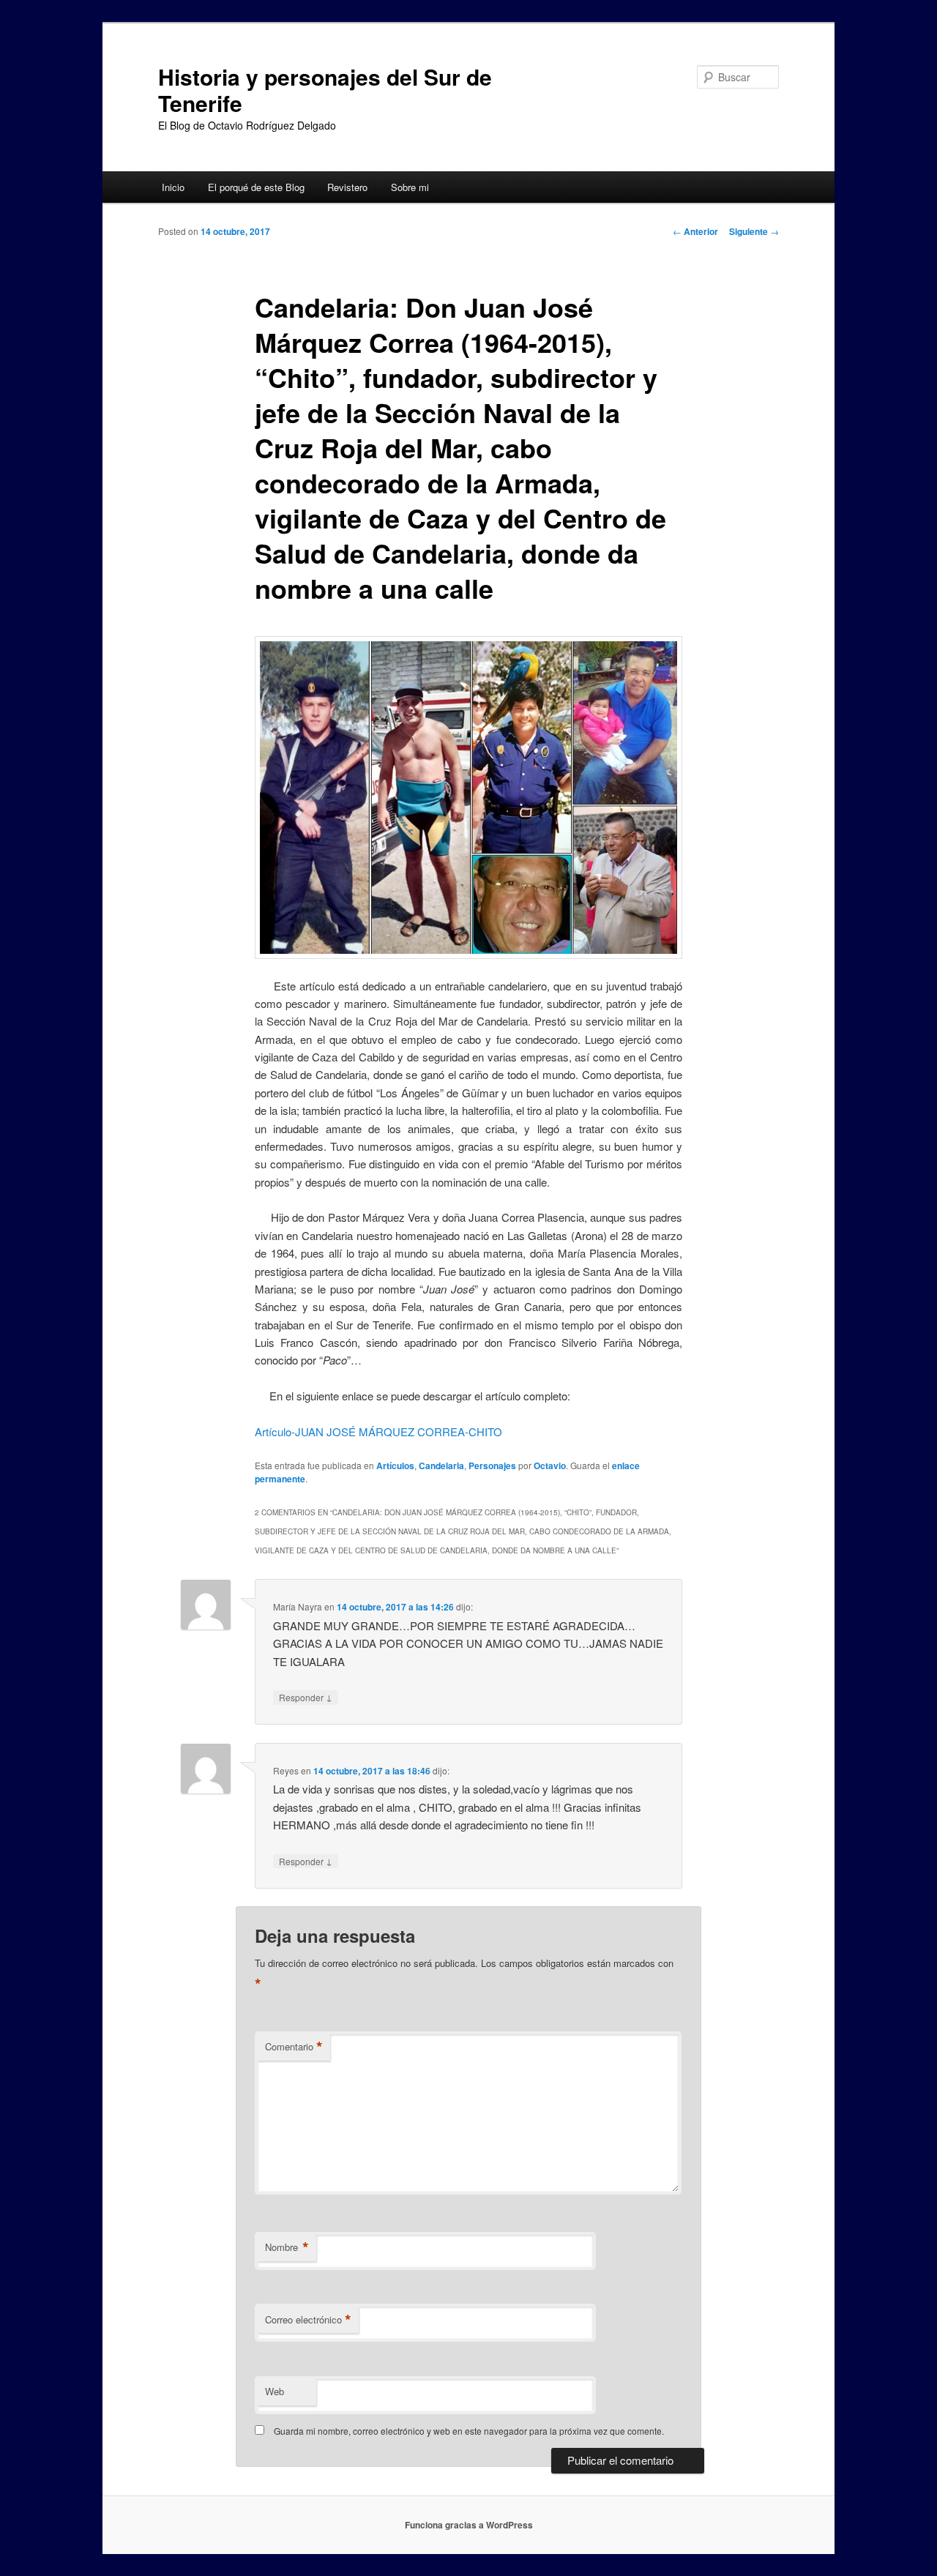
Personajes (492, 1466)
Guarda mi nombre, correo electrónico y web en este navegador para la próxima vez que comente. (469, 2431)
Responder (306, 1697)
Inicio (173, 187)
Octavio (550, 1466)
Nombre (287, 2247)
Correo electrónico (308, 2320)
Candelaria (441, 1466)
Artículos (395, 1466)
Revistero (347, 187)
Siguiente (754, 231)
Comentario (294, 2047)
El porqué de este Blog (256, 187)
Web (275, 2391)
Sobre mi (410, 187)
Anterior (695, 231)
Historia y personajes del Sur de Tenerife (325, 90)
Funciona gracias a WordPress (469, 2525)
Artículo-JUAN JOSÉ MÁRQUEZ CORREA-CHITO (378, 1431)
